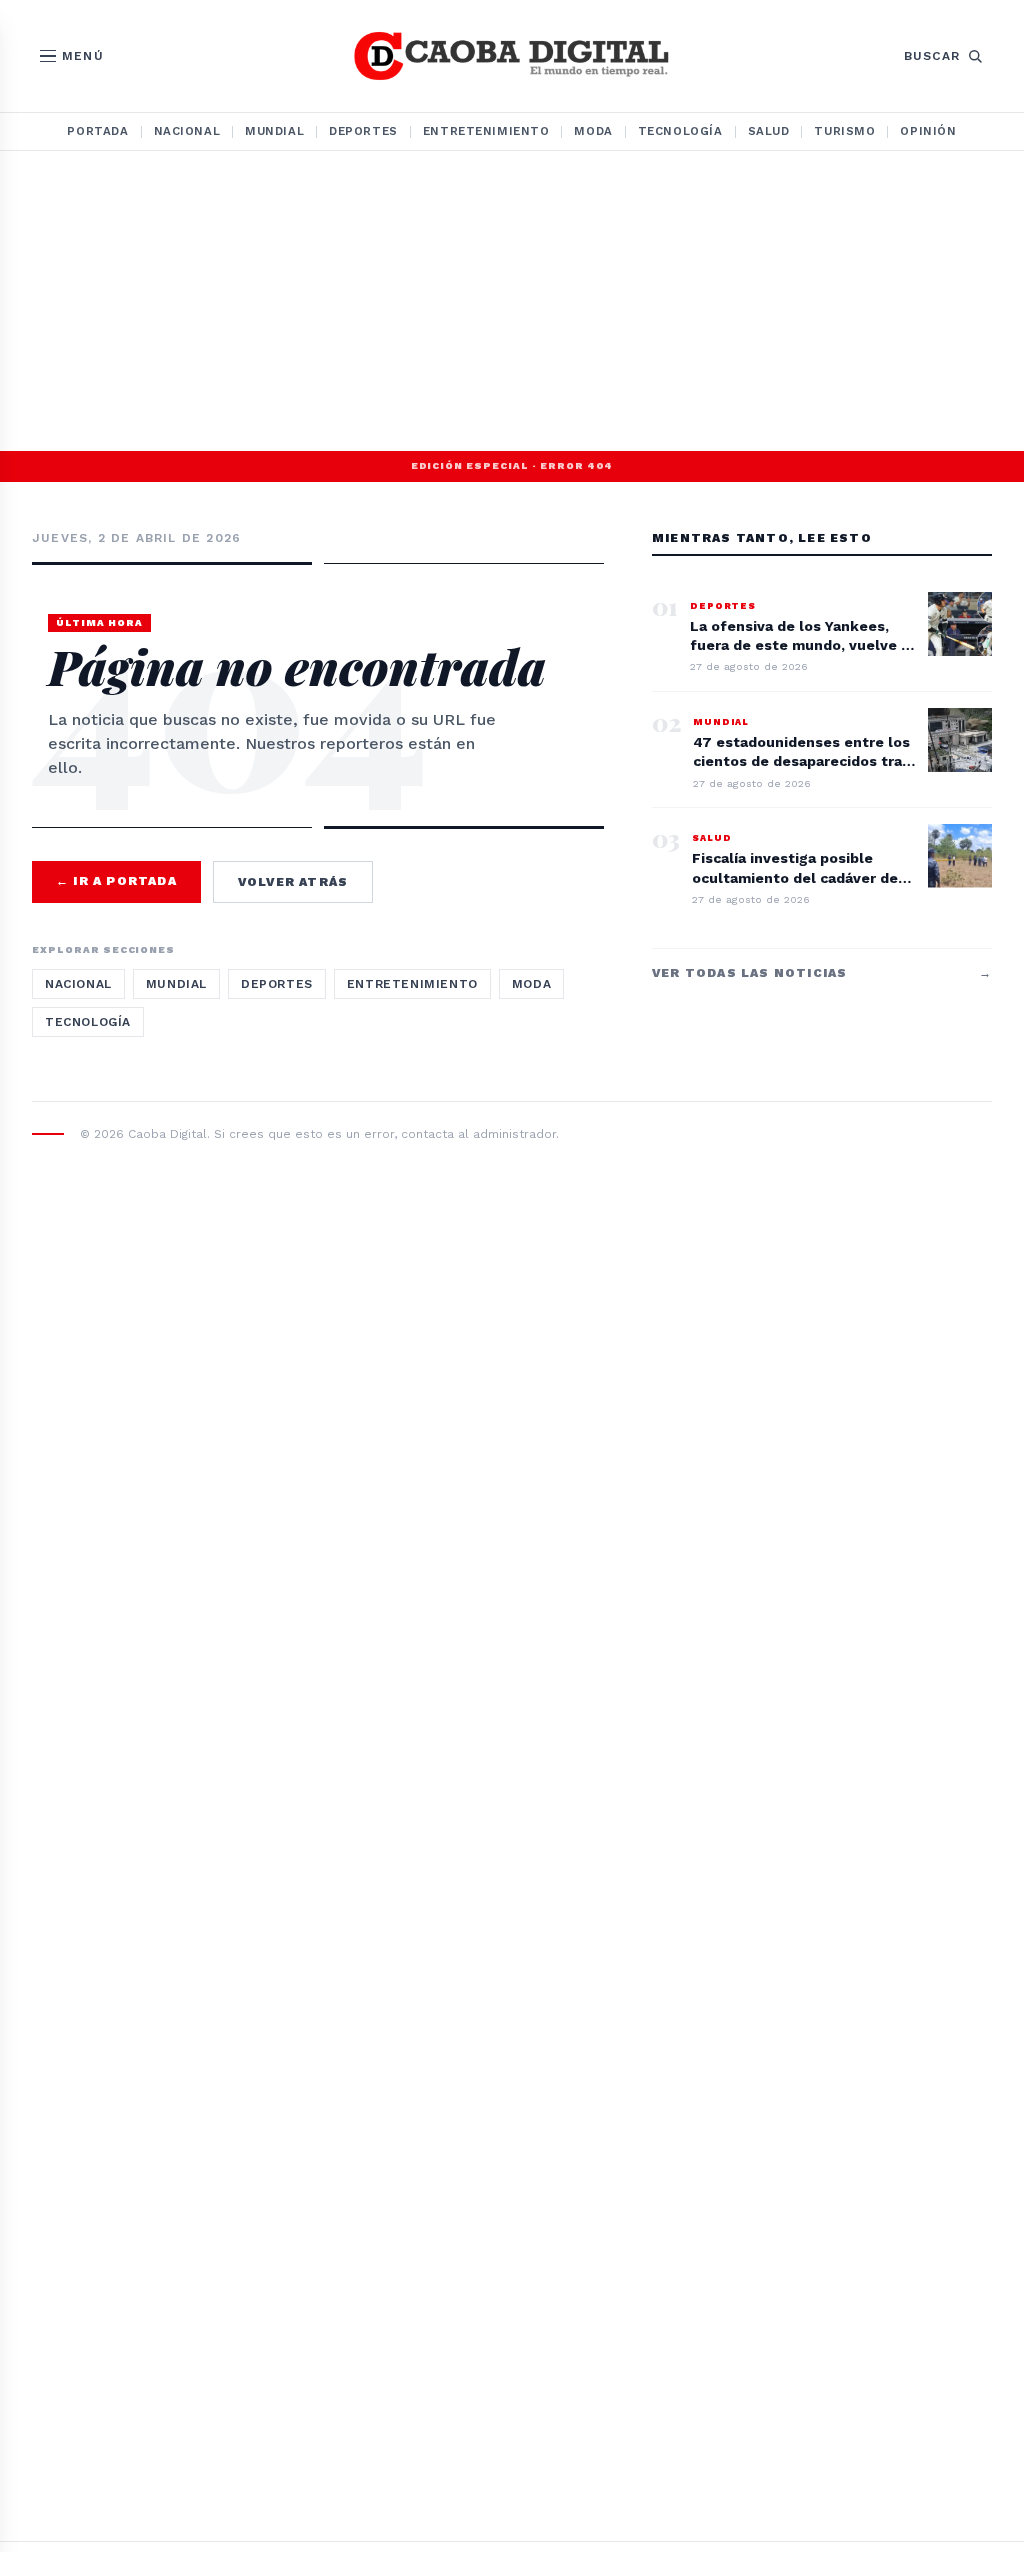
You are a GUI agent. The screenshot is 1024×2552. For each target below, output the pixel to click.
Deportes (363, 131)
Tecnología (680, 131)
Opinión (928, 131)
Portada (97, 131)
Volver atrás (293, 882)
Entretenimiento (486, 131)
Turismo (844, 131)
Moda (593, 131)
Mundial (274, 131)
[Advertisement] (512, 301)
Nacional (187, 131)
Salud (769, 131)
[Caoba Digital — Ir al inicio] (512, 56)
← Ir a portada (116, 881)
